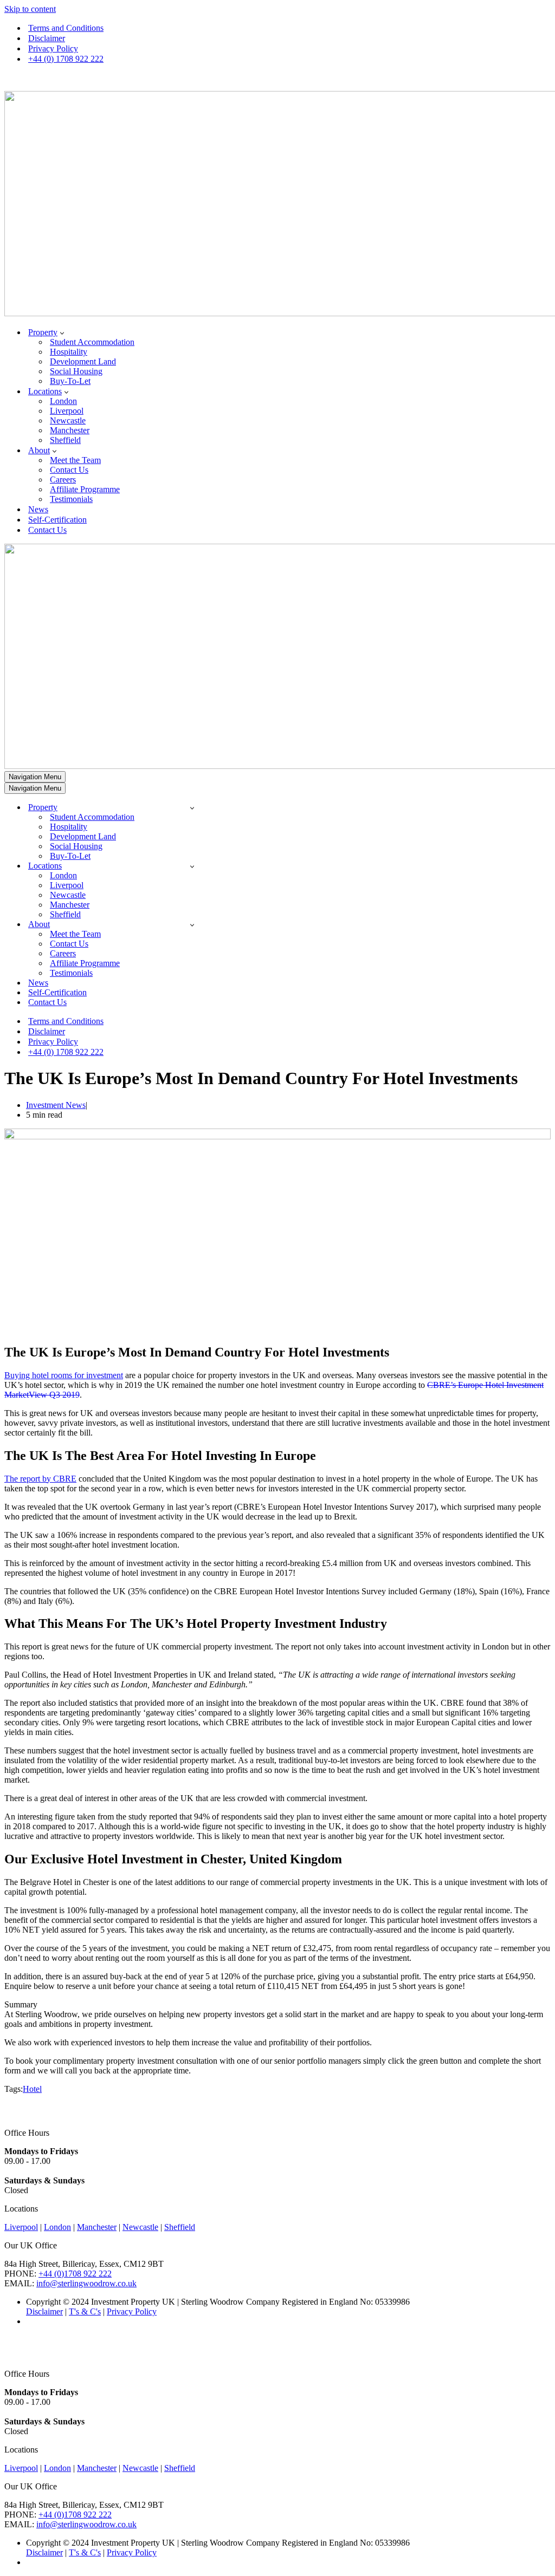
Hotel (32, 2089)
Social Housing (76, 371)
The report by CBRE (40, 1479)
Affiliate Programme (85, 489)
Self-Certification (57, 520)
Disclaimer (47, 38)
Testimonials (71, 499)
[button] (62, 332)
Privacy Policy (53, 48)
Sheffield (65, 440)
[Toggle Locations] (192, 866)
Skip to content (30, 9)
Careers (63, 480)
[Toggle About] (192, 925)
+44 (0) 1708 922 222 (66, 59)
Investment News (56, 1105)
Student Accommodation (92, 342)
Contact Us (69, 470)
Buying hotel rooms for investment (64, 1375)
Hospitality (69, 352)
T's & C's (85, 2311)
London (63, 401)
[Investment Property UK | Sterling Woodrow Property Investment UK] (277, 205)
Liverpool (67, 411)
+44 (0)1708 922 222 (75, 2274)
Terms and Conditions (66, 28)
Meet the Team (75, 460)
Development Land (83, 361)
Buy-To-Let (70, 381)
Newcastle (68, 420)
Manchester (70, 430)
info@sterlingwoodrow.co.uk (86, 2283)
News (38, 509)
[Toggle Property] (192, 808)
